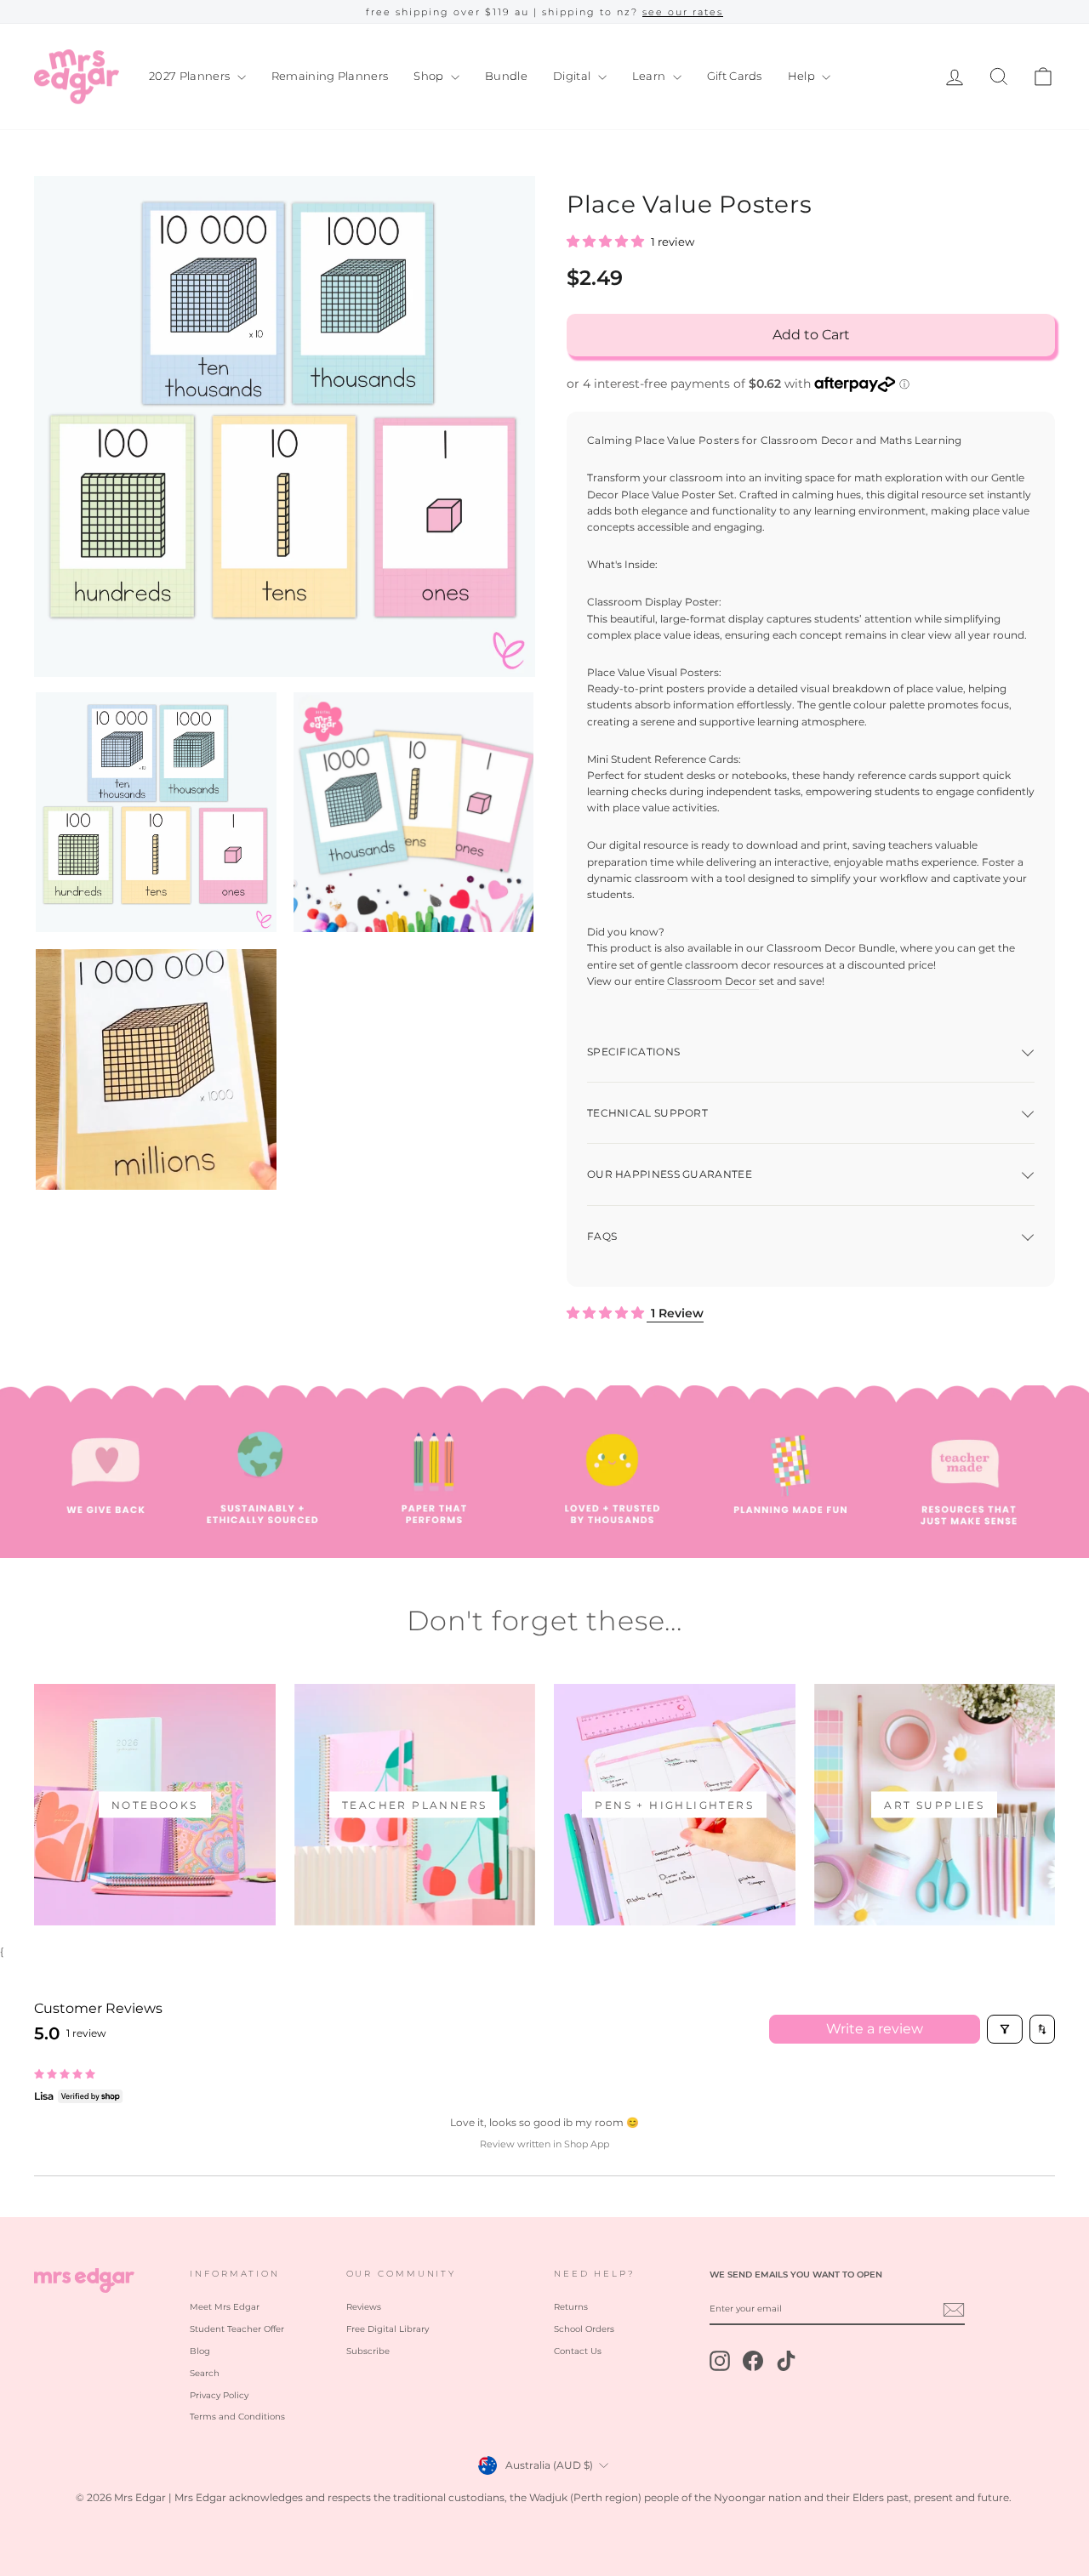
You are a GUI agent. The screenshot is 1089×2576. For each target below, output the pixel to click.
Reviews (364, 2307)
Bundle (506, 76)
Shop (430, 76)
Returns (571, 2307)
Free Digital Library (388, 2329)
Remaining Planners (330, 76)
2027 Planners (191, 76)
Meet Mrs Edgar (225, 2307)
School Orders (584, 2329)
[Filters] (1005, 2029)
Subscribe (368, 2351)
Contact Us (578, 2351)
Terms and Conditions (237, 2417)
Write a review (875, 2029)
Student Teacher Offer (237, 2329)
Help (803, 76)
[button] (607, 242)
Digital (573, 76)
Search (205, 2373)
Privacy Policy (219, 2395)
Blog (200, 2351)
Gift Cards (735, 76)
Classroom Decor (712, 981)
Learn (650, 76)
